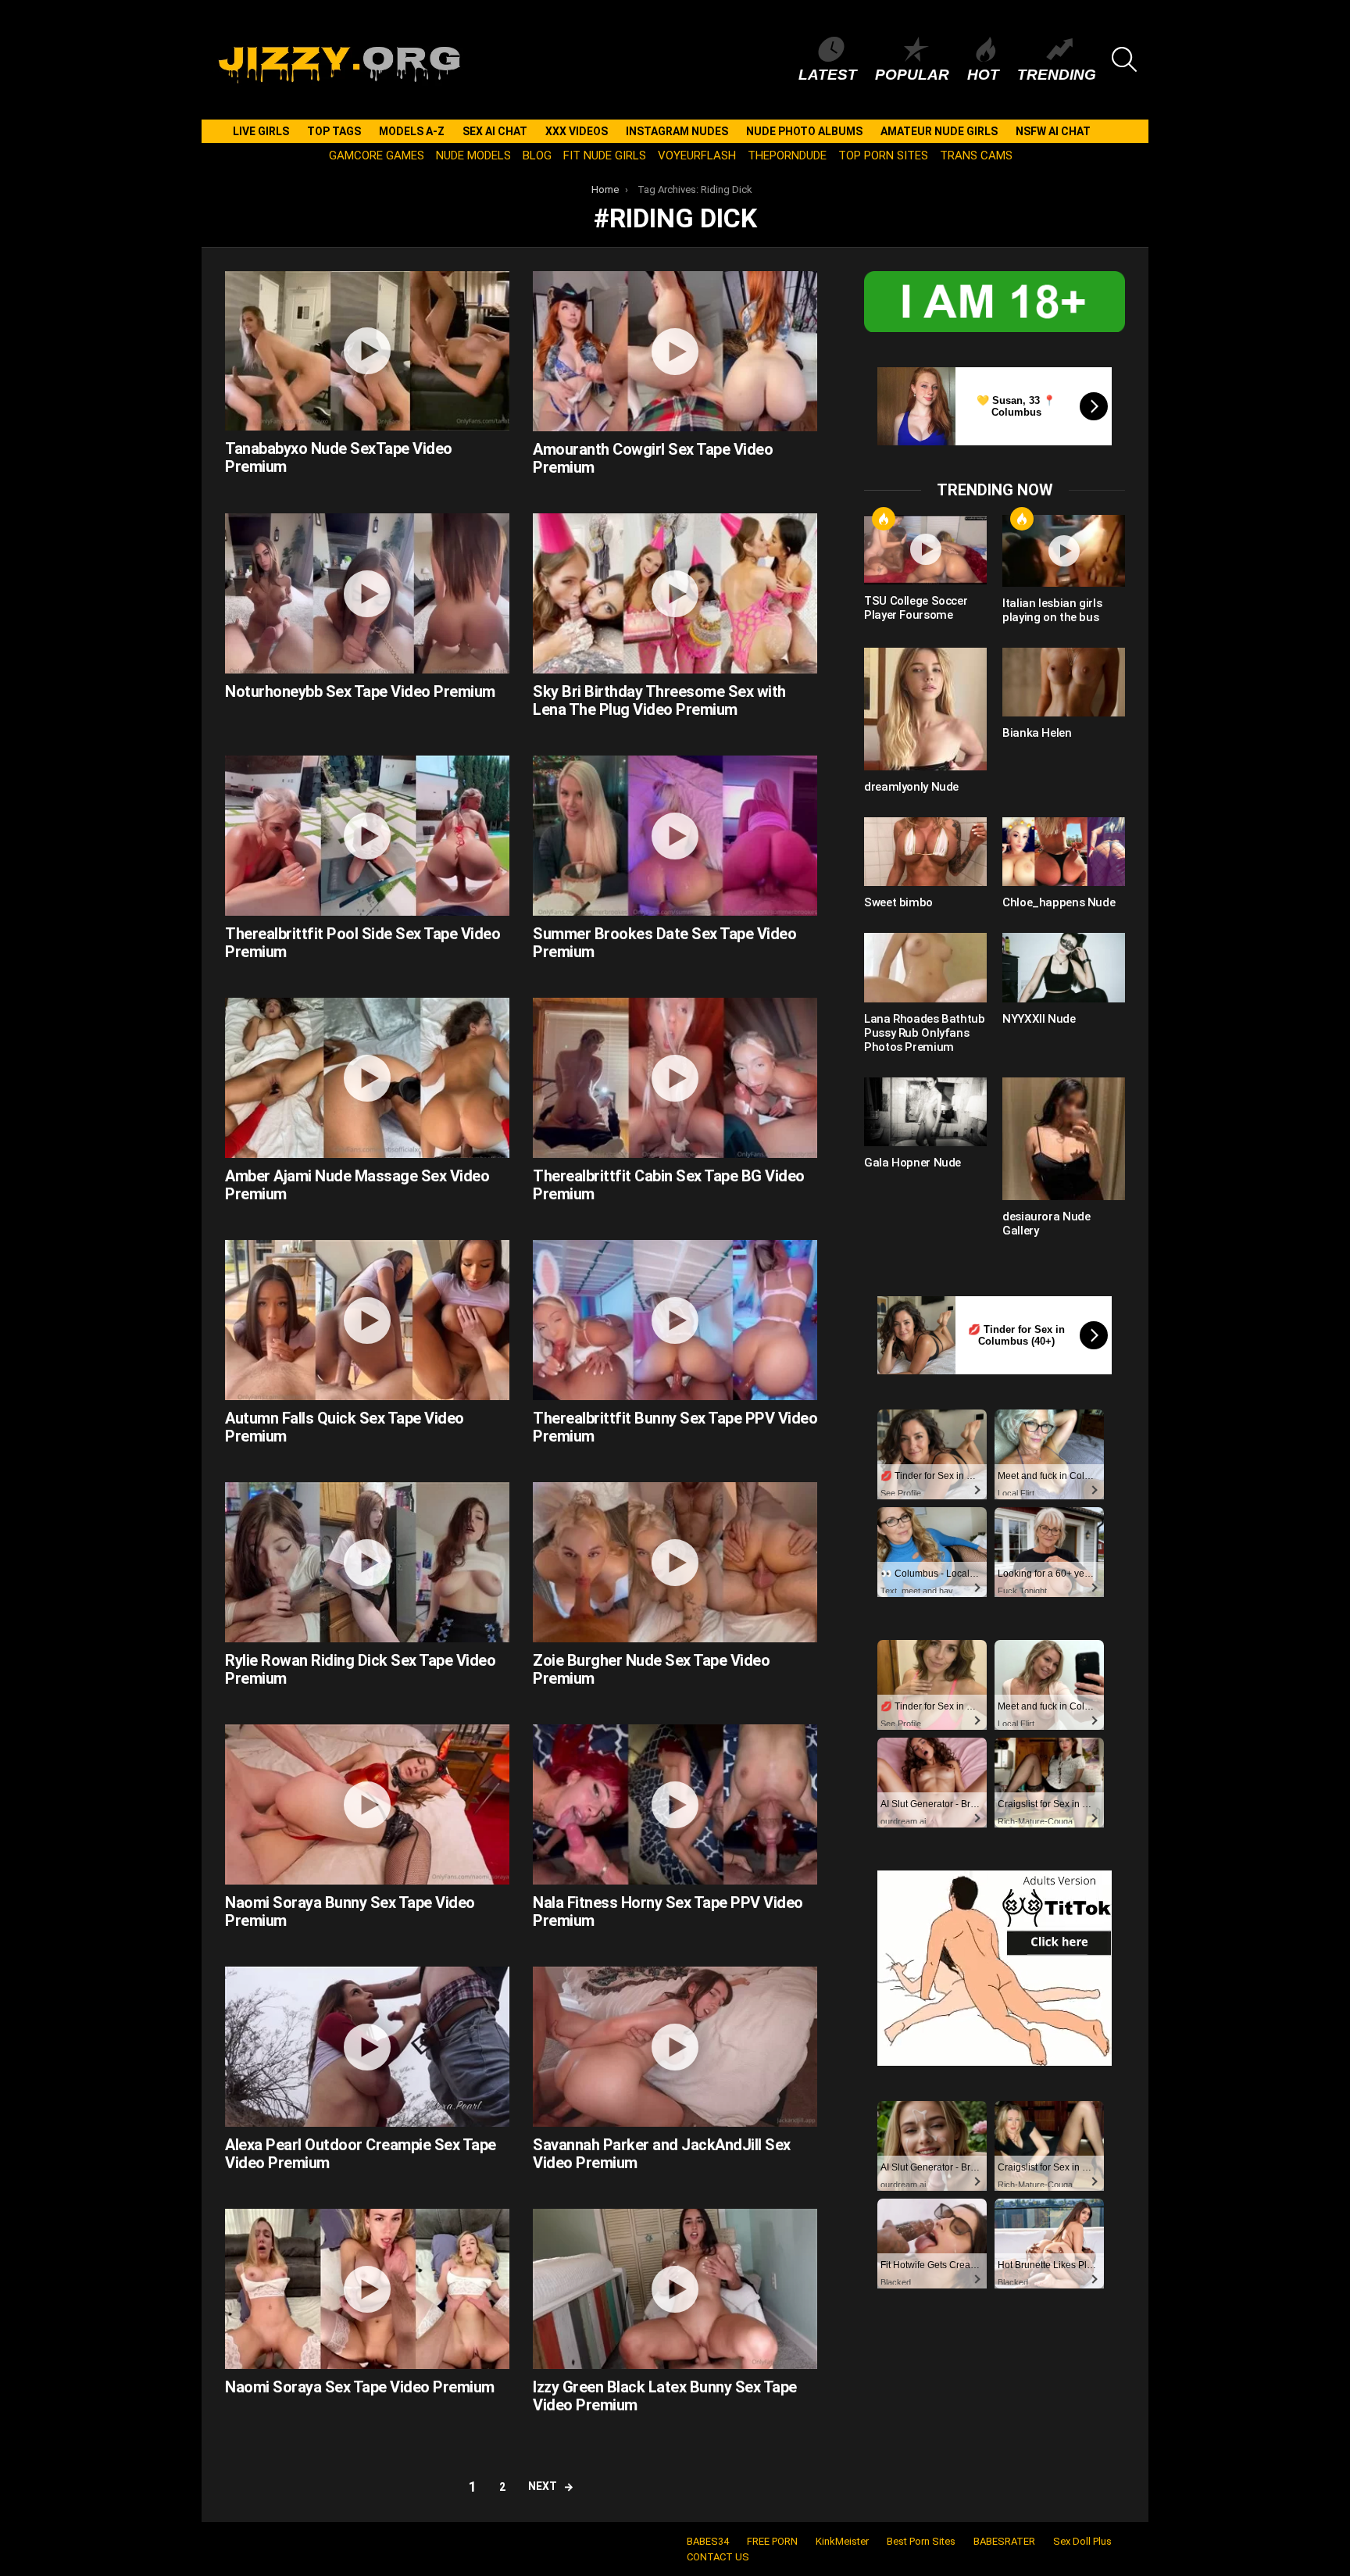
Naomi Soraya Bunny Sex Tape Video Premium (350, 1911)
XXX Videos (577, 131)
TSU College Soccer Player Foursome (916, 608)
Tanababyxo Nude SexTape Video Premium (339, 457)
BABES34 (708, 2541)
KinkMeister (842, 2541)
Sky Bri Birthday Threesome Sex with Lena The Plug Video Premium (659, 700)
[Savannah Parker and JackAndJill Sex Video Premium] (675, 2047)
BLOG (537, 155)
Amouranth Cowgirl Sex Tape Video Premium (653, 458)
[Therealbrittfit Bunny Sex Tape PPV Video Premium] (675, 1320)
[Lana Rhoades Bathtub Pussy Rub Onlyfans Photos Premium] (925, 967)
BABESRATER (1004, 2541)
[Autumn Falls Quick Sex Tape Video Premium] (367, 1320)
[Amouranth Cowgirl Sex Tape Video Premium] (675, 351)
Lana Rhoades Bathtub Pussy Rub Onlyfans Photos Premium (925, 1033)
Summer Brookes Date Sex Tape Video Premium (664, 943)
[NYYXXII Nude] (1064, 967)
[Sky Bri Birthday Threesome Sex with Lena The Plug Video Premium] (675, 593)
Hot (983, 75)
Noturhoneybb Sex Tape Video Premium (360, 691)
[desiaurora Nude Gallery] (1064, 1139)
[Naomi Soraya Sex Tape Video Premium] (367, 2289)
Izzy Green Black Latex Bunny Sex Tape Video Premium (665, 2396)
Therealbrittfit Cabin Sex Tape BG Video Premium (669, 1185)
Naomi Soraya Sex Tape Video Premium (360, 2387)
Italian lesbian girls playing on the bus (1052, 610)
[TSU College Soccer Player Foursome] (925, 549)
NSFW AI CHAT (1053, 131)
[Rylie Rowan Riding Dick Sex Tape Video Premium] (367, 1562)
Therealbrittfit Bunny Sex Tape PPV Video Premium (675, 1427)
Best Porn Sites (921, 2541)
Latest (828, 75)
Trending (1057, 75)
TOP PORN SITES (883, 155)
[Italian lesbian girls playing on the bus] (1064, 550)
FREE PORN (772, 2541)
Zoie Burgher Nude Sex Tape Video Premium (651, 1669)
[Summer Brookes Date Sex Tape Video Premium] (675, 836)
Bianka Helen (1037, 733)
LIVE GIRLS (261, 131)
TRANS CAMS (976, 155)
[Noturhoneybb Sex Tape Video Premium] (367, 593)
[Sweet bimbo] (925, 852)
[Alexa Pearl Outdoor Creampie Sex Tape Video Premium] (367, 2047)
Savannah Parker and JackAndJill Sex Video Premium (662, 2154)
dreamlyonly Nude (911, 787)
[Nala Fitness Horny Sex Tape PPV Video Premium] (675, 1804)
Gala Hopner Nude (912, 1163)
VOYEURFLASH (697, 155)
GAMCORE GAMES (377, 155)
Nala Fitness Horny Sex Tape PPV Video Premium (668, 1911)
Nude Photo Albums (804, 131)
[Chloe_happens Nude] (1064, 852)
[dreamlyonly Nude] (925, 709)
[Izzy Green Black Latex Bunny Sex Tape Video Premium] (675, 2289)
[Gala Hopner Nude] (925, 1112)
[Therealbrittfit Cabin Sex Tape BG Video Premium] (675, 1078)
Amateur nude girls (939, 131)
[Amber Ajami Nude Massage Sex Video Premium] (367, 1078)
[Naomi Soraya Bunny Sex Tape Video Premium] (367, 1804)
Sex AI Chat (495, 131)
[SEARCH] (1124, 59)
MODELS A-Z (412, 131)
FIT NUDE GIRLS (605, 155)
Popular (912, 75)
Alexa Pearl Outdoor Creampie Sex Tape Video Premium (361, 2154)
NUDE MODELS (473, 155)
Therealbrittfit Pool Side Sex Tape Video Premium (362, 943)
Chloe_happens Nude (1059, 902)
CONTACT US (718, 2557)
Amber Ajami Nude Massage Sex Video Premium (357, 1185)
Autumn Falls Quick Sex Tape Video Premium (345, 1427)
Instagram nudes (677, 131)
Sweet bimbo (898, 902)
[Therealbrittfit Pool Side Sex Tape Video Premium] (367, 836)
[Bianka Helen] (1064, 682)
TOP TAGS (334, 131)
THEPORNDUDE (787, 155)
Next (543, 2486)
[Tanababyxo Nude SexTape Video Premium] (367, 351)
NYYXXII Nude (1039, 1019)
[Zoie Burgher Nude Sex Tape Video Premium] (675, 1562)
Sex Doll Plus (1082, 2541)
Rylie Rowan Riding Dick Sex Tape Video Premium (360, 1669)
